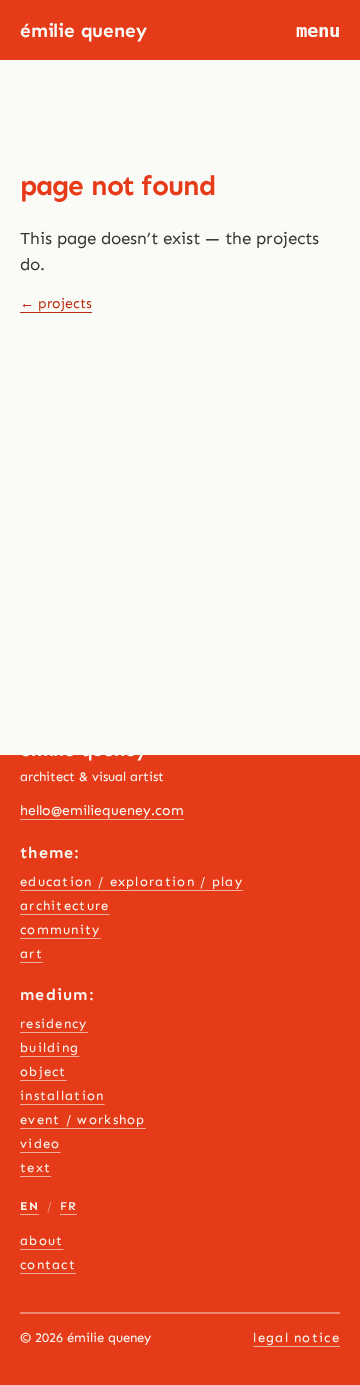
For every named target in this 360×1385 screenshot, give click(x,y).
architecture (65, 905)
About (42, 1240)
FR (68, 1206)
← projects (56, 303)
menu (318, 30)
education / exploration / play (131, 881)
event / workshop (83, 1119)
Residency (54, 1023)
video (40, 1143)
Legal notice (296, 1337)
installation (62, 1095)
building (49, 1047)
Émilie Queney (83, 30)
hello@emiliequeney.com (102, 810)
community (60, 929)
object (43, 1071)
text (35, 1167)
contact (48, 1264)
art (31, 953)
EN (29, 1206)
